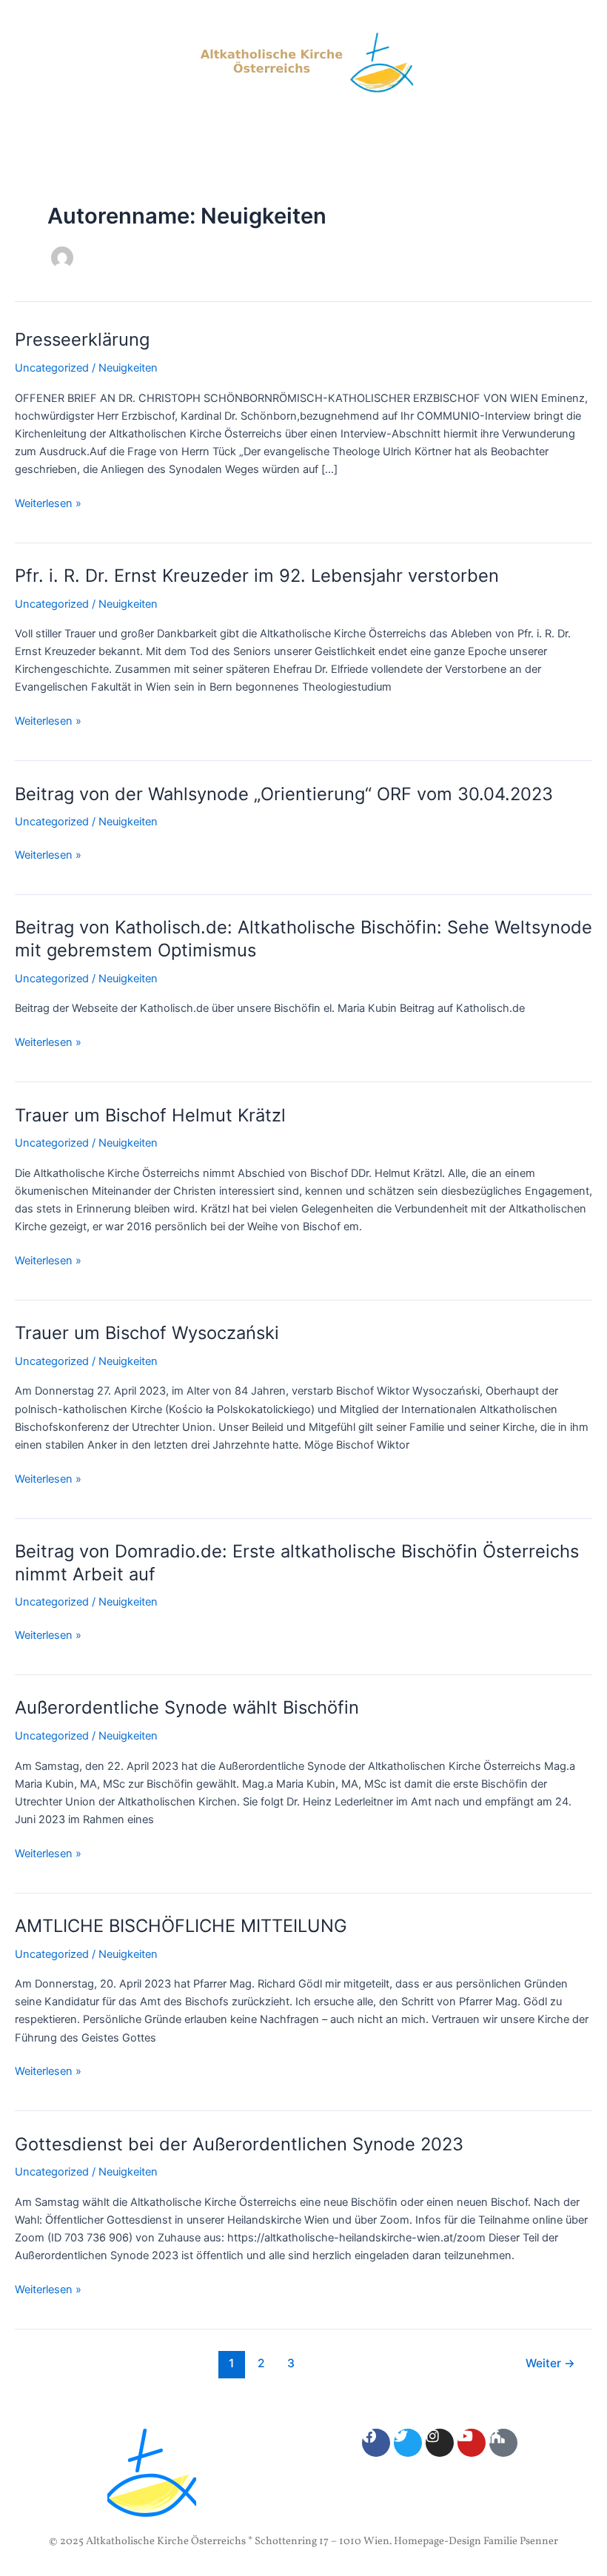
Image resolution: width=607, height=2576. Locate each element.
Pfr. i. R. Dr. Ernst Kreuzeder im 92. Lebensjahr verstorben (257, 576)
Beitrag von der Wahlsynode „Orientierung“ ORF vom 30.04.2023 (284, 794)
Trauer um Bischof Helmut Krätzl (150, 1115)
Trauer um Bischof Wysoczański (147, 1333)
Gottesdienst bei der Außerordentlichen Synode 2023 (239, 2144)
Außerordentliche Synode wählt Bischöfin (187, 1707)
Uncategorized (52, 368)
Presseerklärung (82, 339)
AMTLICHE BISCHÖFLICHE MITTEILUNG (181, 1926)
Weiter (550, 2363)
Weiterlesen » (48, 502)
